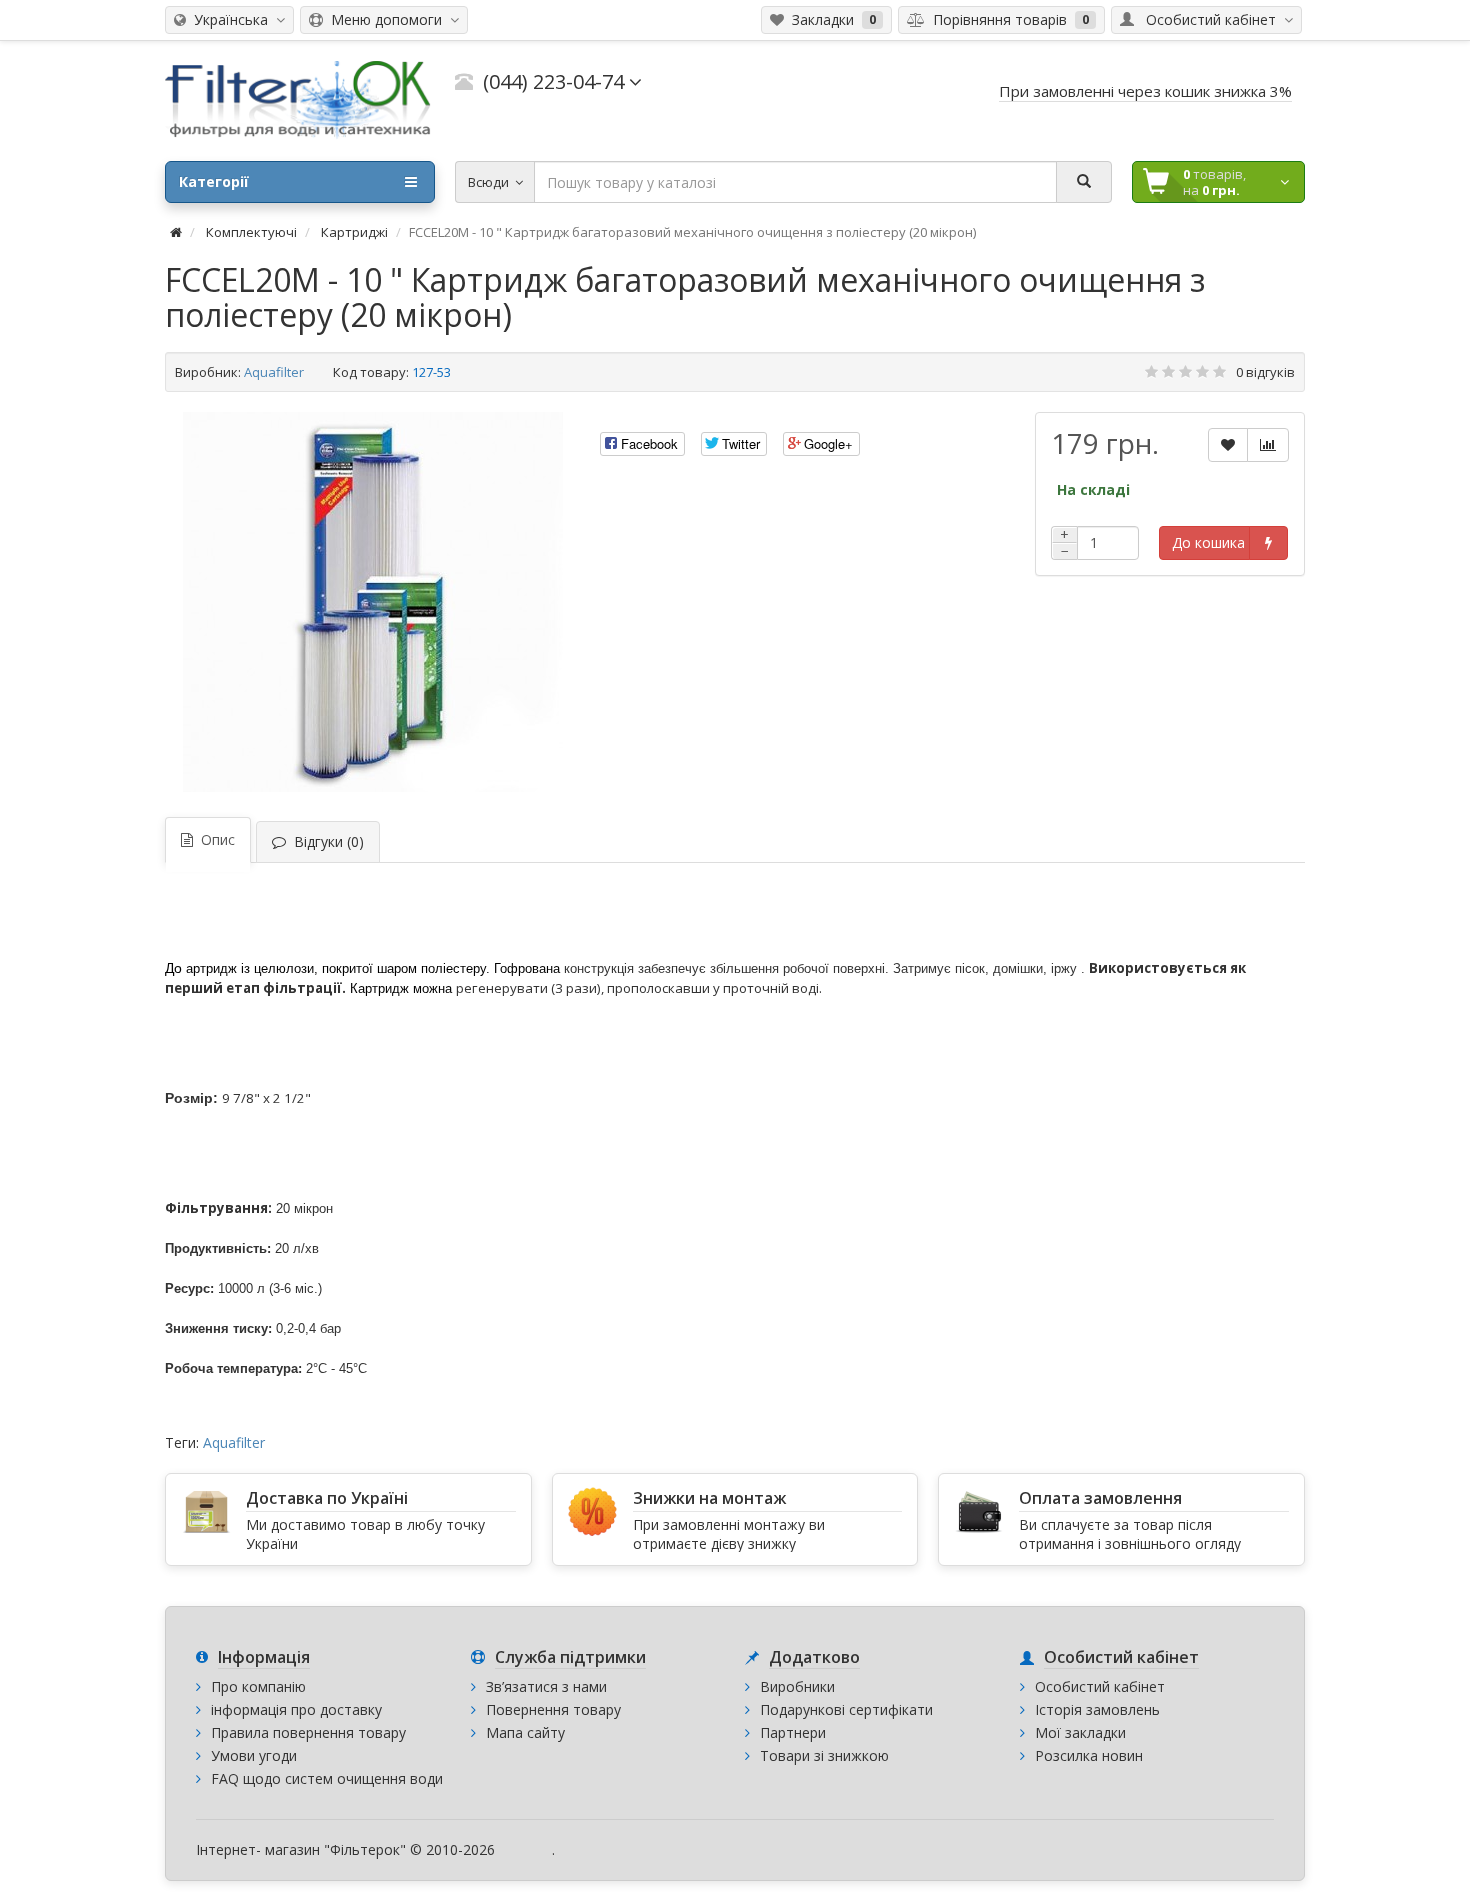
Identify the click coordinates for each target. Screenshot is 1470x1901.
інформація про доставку (296, 1709)
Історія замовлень (1097, 1709)
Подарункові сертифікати (846, 1709)
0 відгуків (1265, 372)
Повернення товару (553, 1709)
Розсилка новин (1089, 1755)
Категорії (214, 181)
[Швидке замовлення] (1268, 543)
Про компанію (258, 1686)
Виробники (797, 1686)
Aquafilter (274, 372)
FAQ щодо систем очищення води (327, 1778)
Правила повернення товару (308, 1732)
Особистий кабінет (1100, 1686)
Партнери (793, 1732)
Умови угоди (254, 1755)
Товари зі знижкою (824, 1755)
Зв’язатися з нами (546, 1686)
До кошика (1208, 542)
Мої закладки (1080, 1732)
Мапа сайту (525, 1732)
